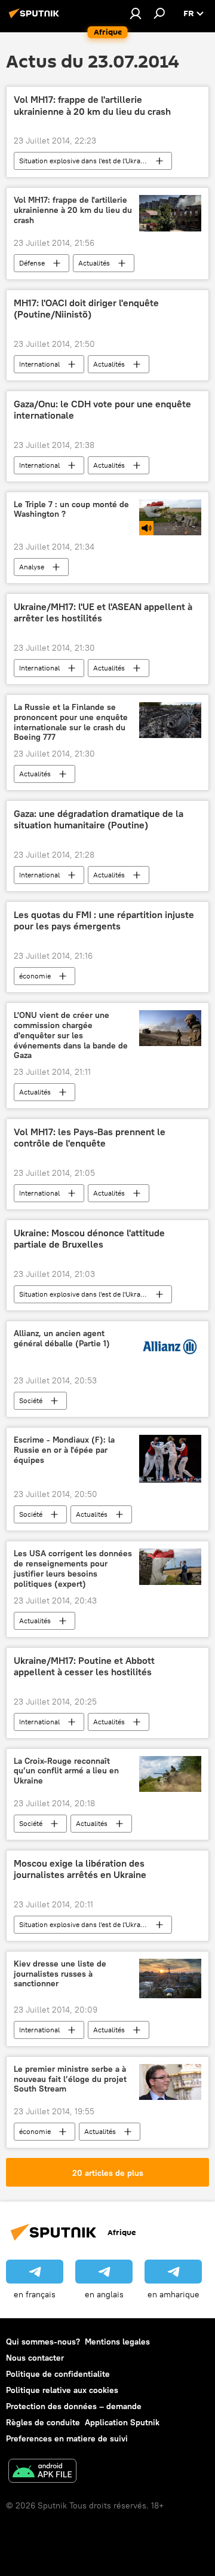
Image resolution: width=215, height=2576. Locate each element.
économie (35, 976)
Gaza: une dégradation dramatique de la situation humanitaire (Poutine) (99, 819)
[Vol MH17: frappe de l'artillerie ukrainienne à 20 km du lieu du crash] (170, 213)
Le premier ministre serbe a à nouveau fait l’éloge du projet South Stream (70, 2079)
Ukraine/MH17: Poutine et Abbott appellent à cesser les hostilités (84, 1666)
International (39, 364)
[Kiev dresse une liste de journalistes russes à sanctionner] (170, 1979)
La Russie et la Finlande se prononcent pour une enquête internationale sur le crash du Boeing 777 (71, 722)
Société (31, 1400)
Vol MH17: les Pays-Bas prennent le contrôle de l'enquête (90, 1138)
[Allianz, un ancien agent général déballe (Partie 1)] (170, 1349)
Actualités (94, 263)
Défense (32, 263)
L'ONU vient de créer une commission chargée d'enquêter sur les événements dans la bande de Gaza (71, 1035)
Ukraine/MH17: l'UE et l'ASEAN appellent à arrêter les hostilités (103, 612)
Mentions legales (117, 2342)
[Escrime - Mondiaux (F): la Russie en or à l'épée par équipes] (170, 1459)
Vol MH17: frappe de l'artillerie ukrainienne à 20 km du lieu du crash (92, 105)
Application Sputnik (122, 2422)
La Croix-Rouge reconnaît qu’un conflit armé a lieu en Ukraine (66, 1771)
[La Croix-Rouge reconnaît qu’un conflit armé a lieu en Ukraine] (170, 1774)
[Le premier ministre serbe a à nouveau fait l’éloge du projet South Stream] (170, 2082)
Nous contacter (35, 2358)
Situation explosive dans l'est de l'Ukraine (85, 161)
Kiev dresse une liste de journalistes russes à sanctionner (60, 1974)
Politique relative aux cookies (62, 2390)
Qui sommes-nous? (43, 2342)
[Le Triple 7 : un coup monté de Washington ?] (170, 517)
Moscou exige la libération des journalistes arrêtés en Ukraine (80, 1869)
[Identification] (136, 13)
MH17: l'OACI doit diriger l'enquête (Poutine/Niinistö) (86, 309)
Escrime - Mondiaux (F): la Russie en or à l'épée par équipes (64, 1450)
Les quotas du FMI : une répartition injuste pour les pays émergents (104, 920)
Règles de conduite (43, 2422)
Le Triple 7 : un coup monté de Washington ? (71, 510)
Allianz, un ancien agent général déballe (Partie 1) (62, 1339)
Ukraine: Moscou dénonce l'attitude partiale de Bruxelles (89, 1239)
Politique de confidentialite (58, 2374)
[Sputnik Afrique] (36, 18)
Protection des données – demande (74, 2406)
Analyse (32, 567)
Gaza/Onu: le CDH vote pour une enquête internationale (102, 410)
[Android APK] (42, 2472)
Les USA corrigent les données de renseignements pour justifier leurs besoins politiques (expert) (73, 1569)
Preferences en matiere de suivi (67, 2438)
